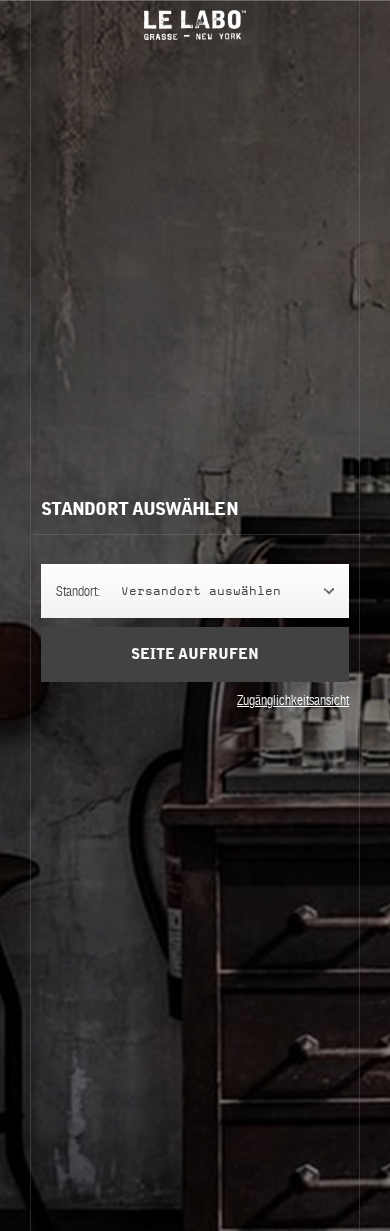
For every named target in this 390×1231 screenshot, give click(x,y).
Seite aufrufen (195, 654)
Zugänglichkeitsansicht (293, 700)
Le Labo (195, 25)
